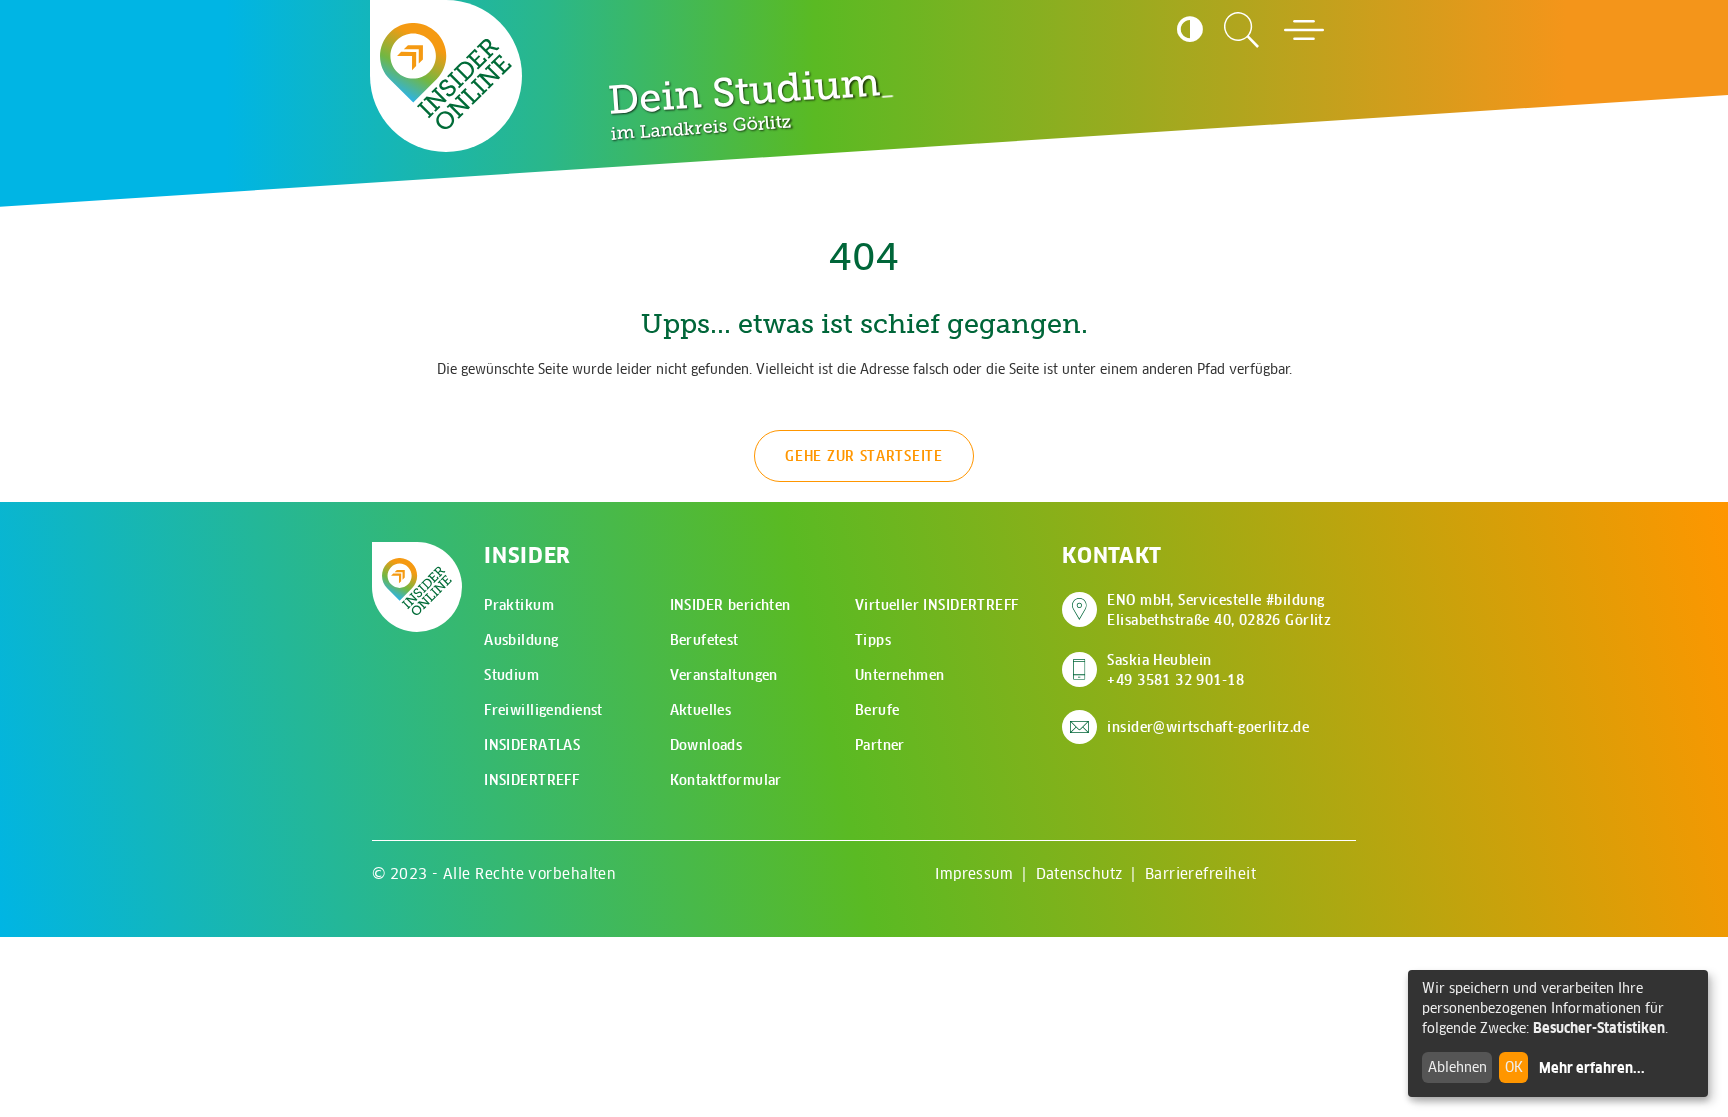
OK (1514, 1067)
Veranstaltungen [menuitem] (724, 675)
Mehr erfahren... (1592, 1068)
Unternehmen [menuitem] (900, 675)
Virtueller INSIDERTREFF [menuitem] (937, 605)
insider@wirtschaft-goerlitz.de (1208, 727)
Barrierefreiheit (1200, 873)
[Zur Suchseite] (1242, 30)
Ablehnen (1457, 1067)
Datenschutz (1079, 873)
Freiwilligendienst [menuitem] (543, 710)
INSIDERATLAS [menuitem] (532, 745)
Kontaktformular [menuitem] (726, 780)
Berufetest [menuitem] (704, 640)
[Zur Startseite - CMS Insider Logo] (446, 76)
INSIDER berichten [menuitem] (730, 605)
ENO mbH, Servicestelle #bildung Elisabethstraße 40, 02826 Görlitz (1219, 610)
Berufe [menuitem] (877, 710)
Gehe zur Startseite (863, 456)
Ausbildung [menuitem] (521, 640)
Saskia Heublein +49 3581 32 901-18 (1175, 670)
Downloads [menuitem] (706, 745)
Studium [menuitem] (511, 675)
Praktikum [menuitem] (519, 605)
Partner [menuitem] (880, 745)
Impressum (974, 873)
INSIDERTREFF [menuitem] (531, 780)
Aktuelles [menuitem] (701, 710)
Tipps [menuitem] (873, 640)
